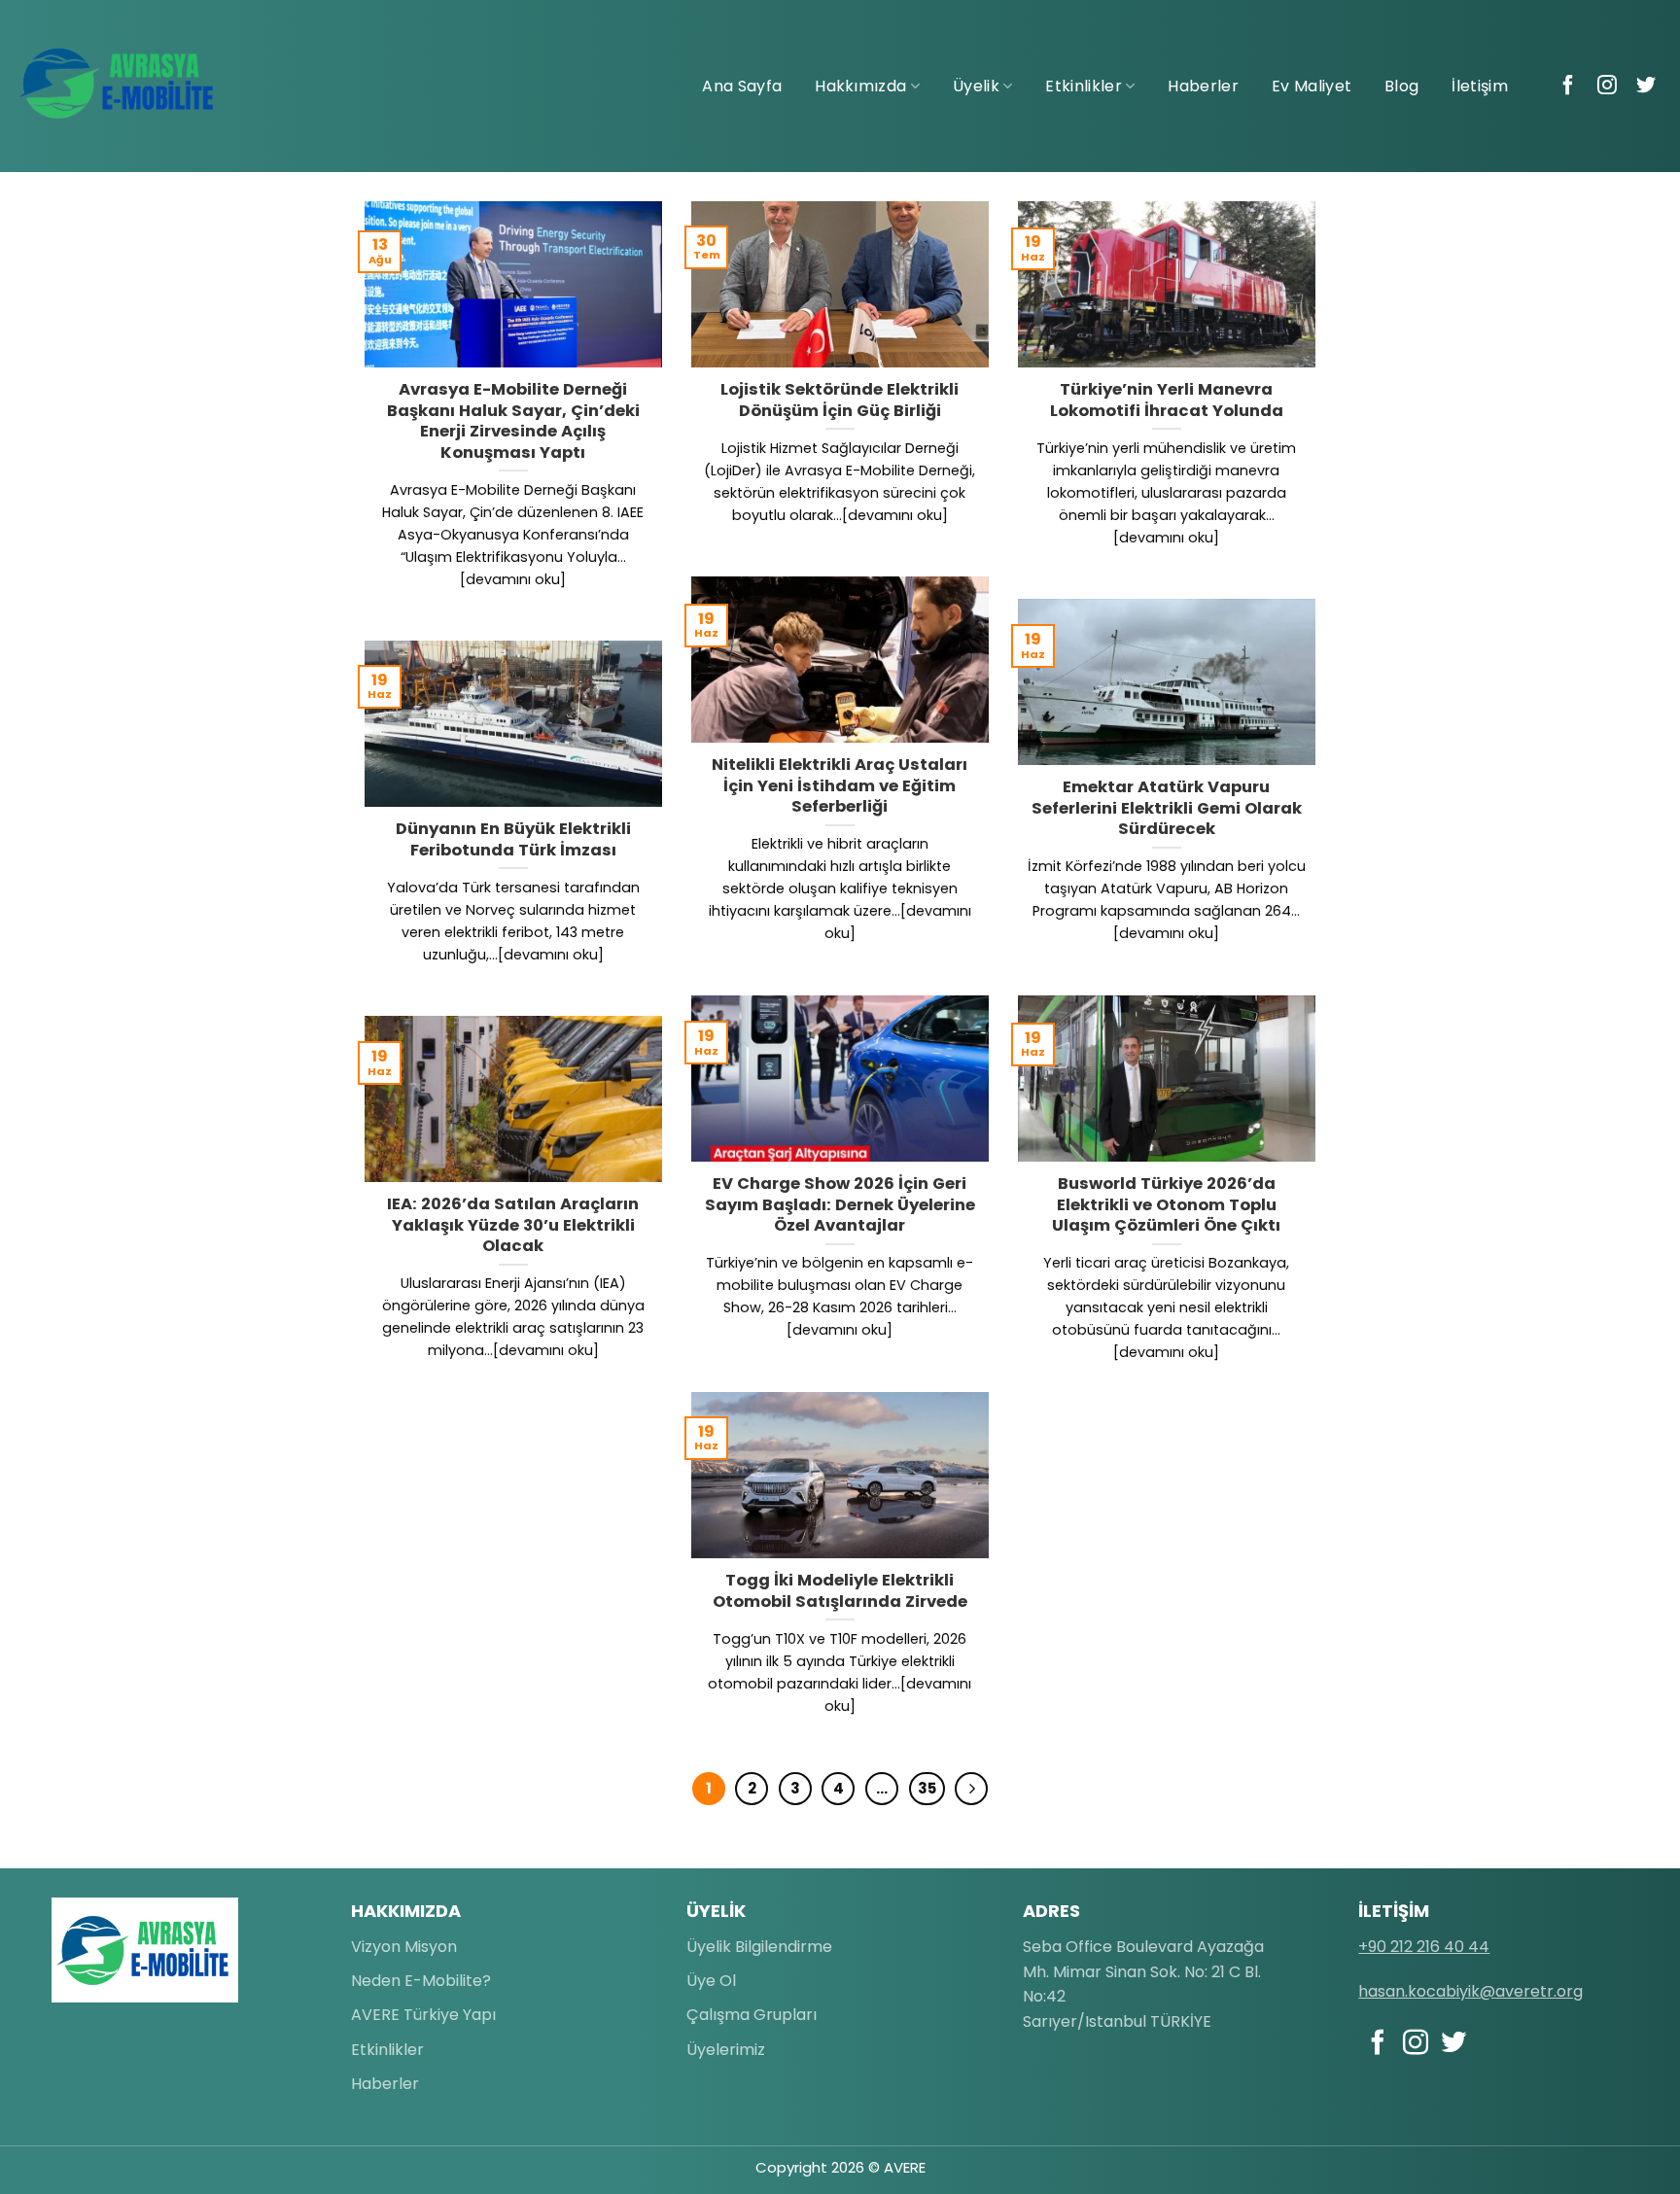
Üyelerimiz (726, 2050)
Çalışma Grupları (752, 2015)
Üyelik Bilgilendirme (759, 1947)
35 (927, 1788)
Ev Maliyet (1312, 86)
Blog (1401, 86)
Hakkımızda (860, 86)
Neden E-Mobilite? (421, 1981)
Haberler (1203, 86)
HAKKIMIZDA (406, 1911)
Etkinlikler (1084, 86)
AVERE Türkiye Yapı (423, 2015)
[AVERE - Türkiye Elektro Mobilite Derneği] (117, 84)
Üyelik (976, 86)
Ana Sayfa (742, 86)
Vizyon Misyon (404, 1947)
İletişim (1480, 86)
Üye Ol (711, 1981)
